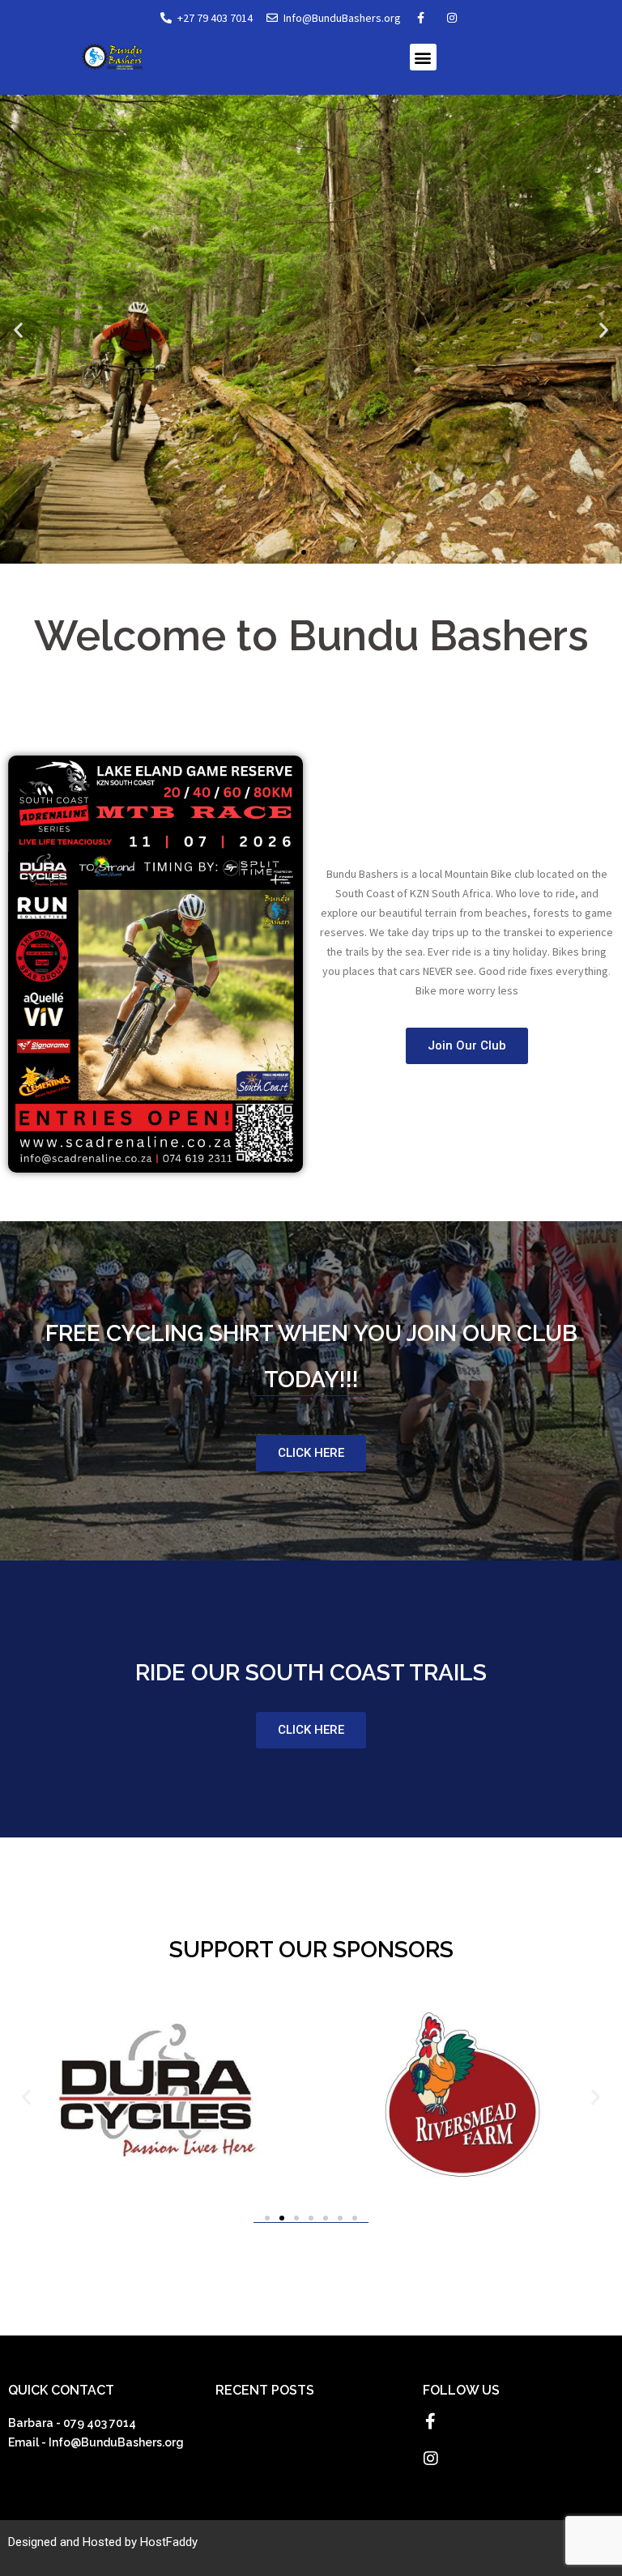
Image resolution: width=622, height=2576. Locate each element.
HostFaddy (169, 2542)
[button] (423, 57)
